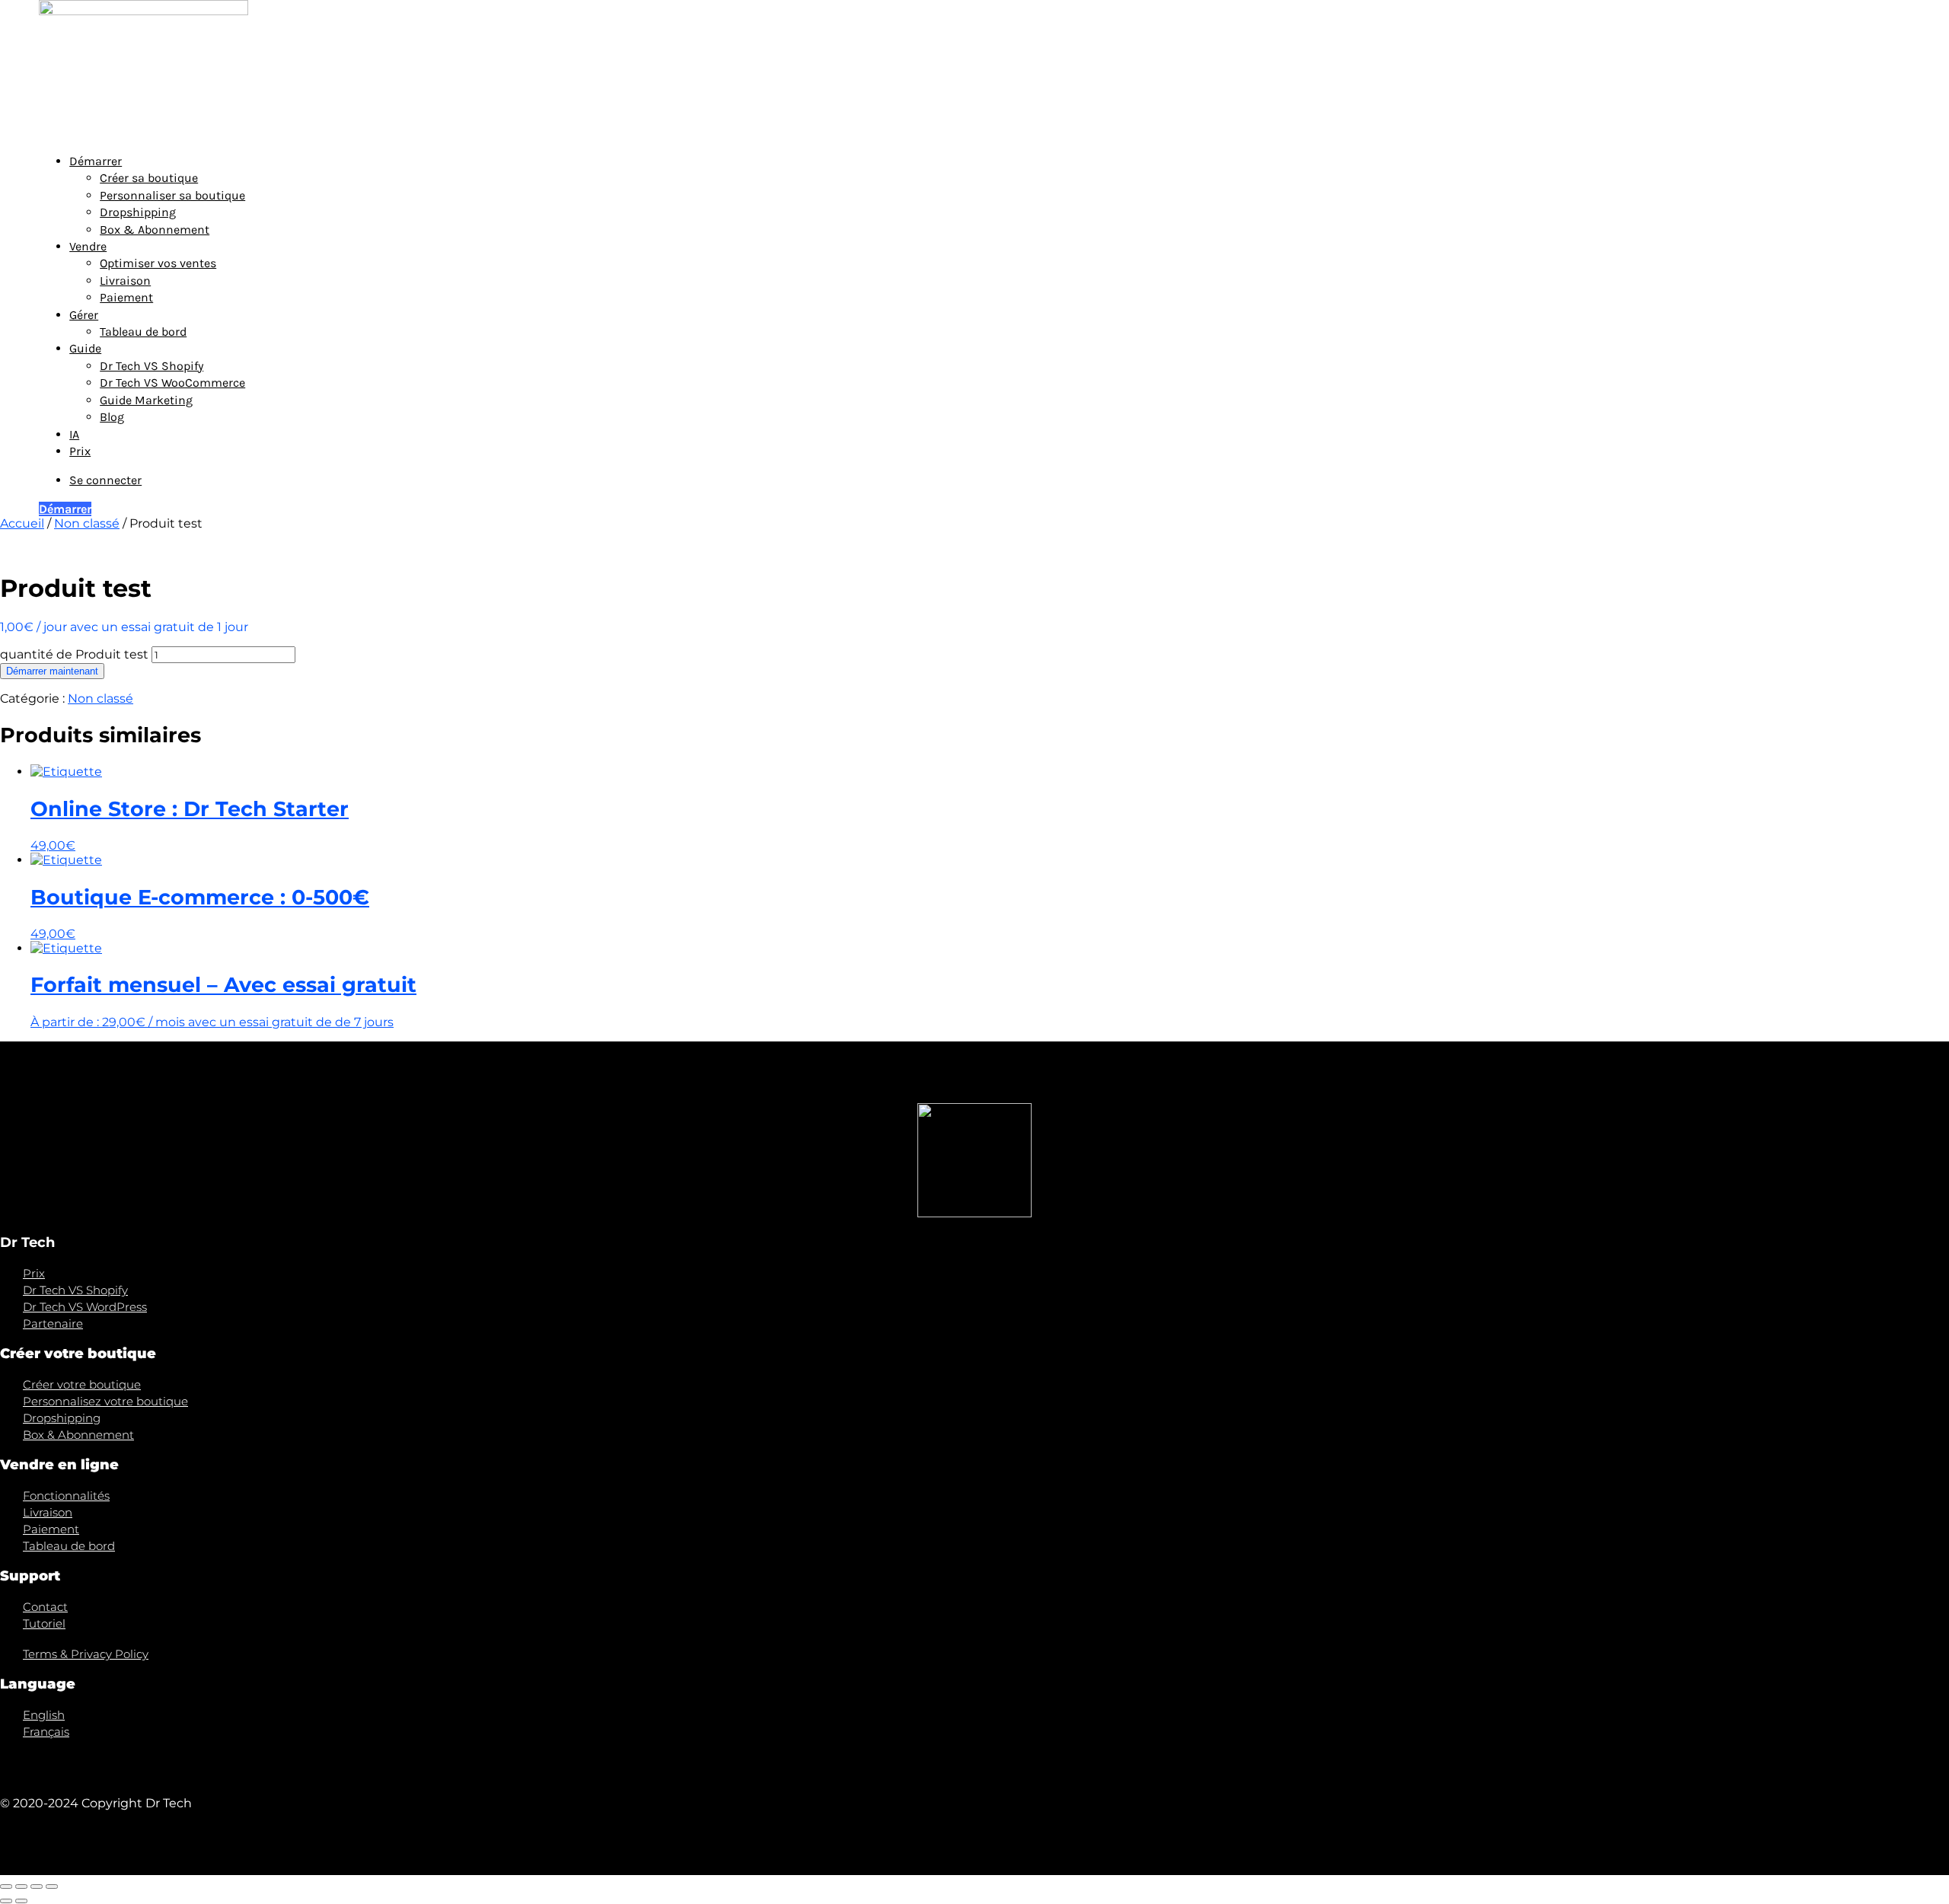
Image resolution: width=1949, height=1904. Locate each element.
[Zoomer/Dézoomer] (52, 1886)
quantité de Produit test (74, 654)
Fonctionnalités (66, 1496)
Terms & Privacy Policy (86, 1654)
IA (74, 434)
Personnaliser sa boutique (172, 195)
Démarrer (96, 161)
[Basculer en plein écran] (37, 1886)
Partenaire (53, 1324)
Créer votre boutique (82, 1384)
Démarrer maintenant (52, 671)
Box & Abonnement (155, 230)
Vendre (88, 246)
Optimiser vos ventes (158, 263)
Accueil (22, 523)
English (44, 1715)
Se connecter (105, 480)
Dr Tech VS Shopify (152, 366)
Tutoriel (44, 1623)
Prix (80, 451)
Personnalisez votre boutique (105, 1401)
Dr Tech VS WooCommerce (172, 383)
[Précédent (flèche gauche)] (6, 1901)
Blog (112, 417)
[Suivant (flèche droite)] (21, 1901)
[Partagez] (21, 1886)
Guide (85, 348)
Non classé (87, 523)
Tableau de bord (143, 332)
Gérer (84, 315)
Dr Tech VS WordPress (85, 1307)
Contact (45, 1607)
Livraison (125, 281)
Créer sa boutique (149, 178)
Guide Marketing (146, 400)
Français (46, 1732)
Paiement (126, 297)
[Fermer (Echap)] (6, 1886)
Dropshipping (138, 212)
